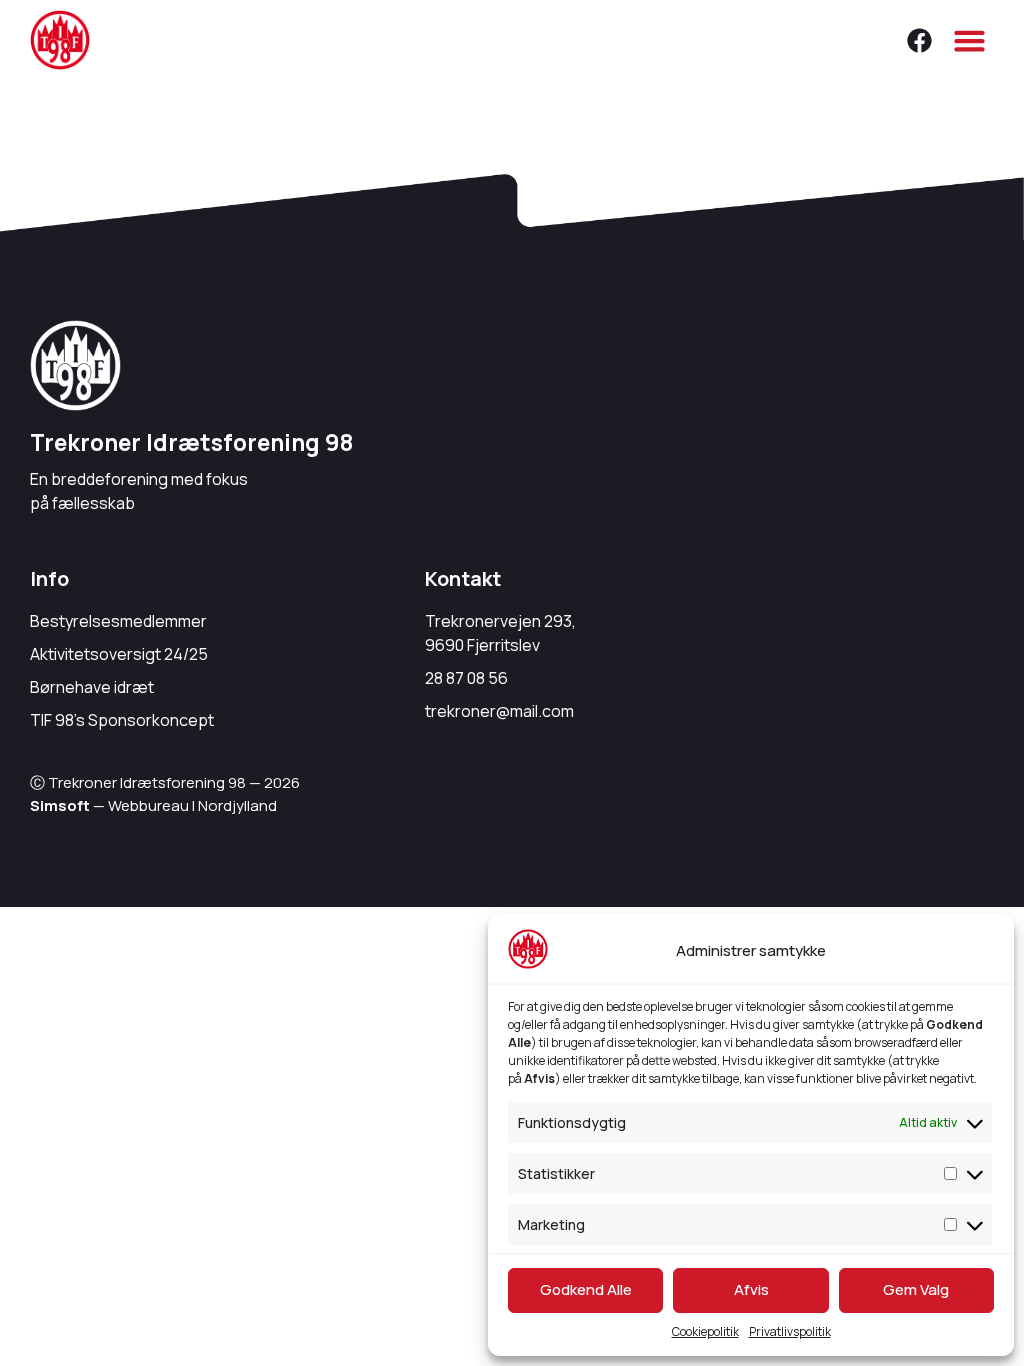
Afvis (751, 1289)
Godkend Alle (586, 1289)
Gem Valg (916, 1289)
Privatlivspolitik (790, 1331)
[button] (970, 40)
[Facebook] (920, 40)
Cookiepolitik (705, 1331)
